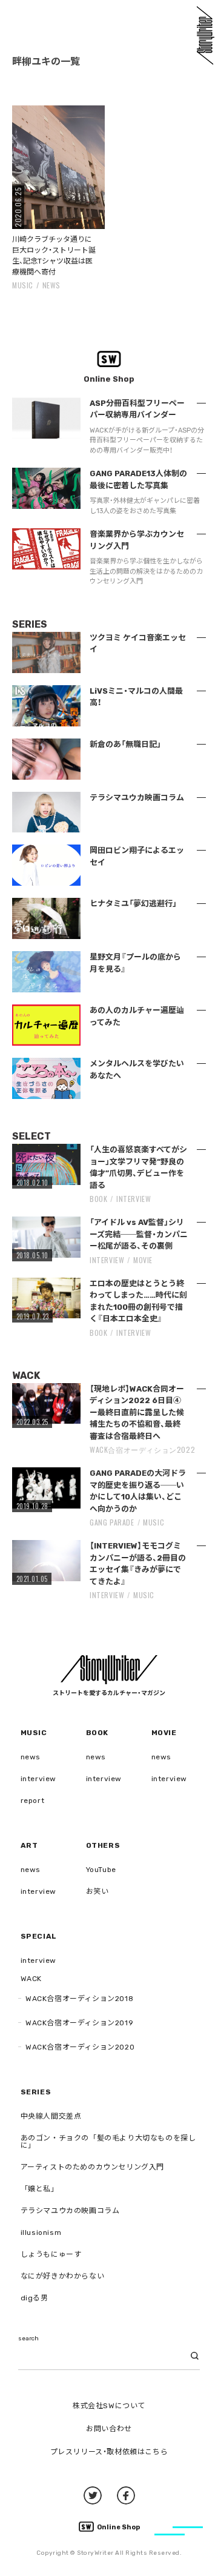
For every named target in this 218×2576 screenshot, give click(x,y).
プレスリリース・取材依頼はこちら (109, 2452)
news (51, 285)
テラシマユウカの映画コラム (70, 2211)
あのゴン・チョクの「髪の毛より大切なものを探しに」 (108, 2142)
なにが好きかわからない (63, 2276)
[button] (58, 167)
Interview (134, 1199)
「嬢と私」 (40, 2189)
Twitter (93, 2495)
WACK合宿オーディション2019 (79, 2023)
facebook (126, 2495)
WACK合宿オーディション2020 (80, 2047)
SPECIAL (39, 1936)
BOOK (98, 1199)
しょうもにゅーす (51, 2254)
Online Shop (118, 2527)
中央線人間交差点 (51, 2116)
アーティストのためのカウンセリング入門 (92, 2167)
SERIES (36, 2092)
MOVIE (143, 1260)
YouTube (101, 1870)
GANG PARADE (112, 1522)
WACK (31, 1979)
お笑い (97, 1891)
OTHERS (103, 1845)
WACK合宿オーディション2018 (79, 1999)
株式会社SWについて (109, 2406)
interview (38, 1779)
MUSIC (23, 285)
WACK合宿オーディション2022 (142, 1449)
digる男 (35, 2298)
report (33, 1801)
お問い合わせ (109, 2429)
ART (29, 1845)
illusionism (41, 2232)
